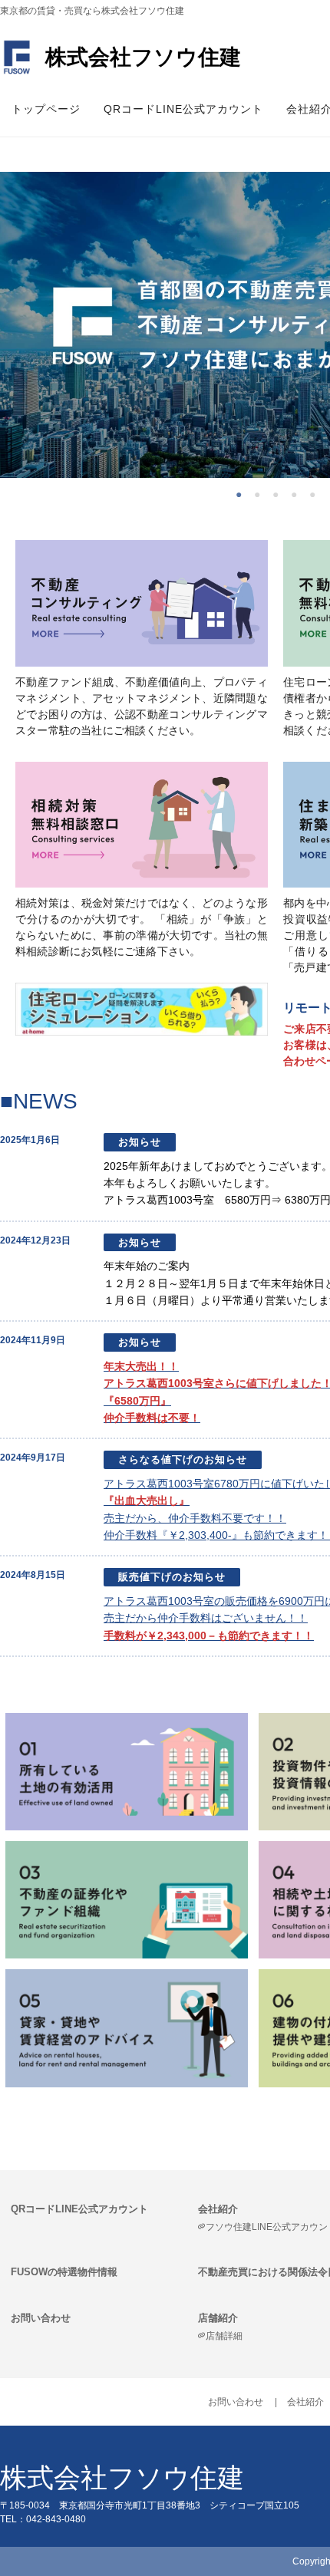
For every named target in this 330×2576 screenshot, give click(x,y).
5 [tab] (316, 493)
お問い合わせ (41, 2318)
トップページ (46, 109)
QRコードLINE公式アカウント (183, 109)
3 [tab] (279, 493)
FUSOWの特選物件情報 (64, 2272)
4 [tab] (298, 493)
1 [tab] (243, 493)
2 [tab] (261, 493)
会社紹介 (305, 2402)
